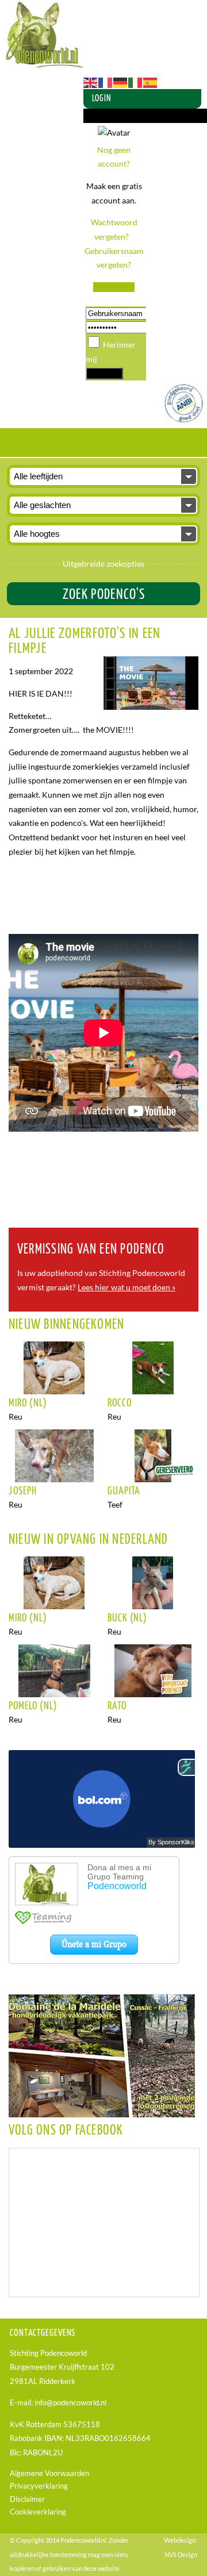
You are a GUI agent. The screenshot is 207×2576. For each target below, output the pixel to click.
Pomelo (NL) (33, 1706)
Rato (117, 1706)
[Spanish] (151, 81)
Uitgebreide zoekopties (103, 564)
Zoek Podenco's (104, 595)
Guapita (124, 1491)
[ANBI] (184, 420)
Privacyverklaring (39, 2486)
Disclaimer (27, 2499)
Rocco (120, 1404)
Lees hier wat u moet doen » (126, 1287)
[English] (91, 81)
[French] (106, 81)
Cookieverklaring (38, 2512)
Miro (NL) (28, 1404)
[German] (121, 81)
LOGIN (101, 99)
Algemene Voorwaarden (49, 2473)
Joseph (23, 1491)
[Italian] (136, 81)
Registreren (114, 287)
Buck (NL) (128, 1618)
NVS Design (181, 2554)
